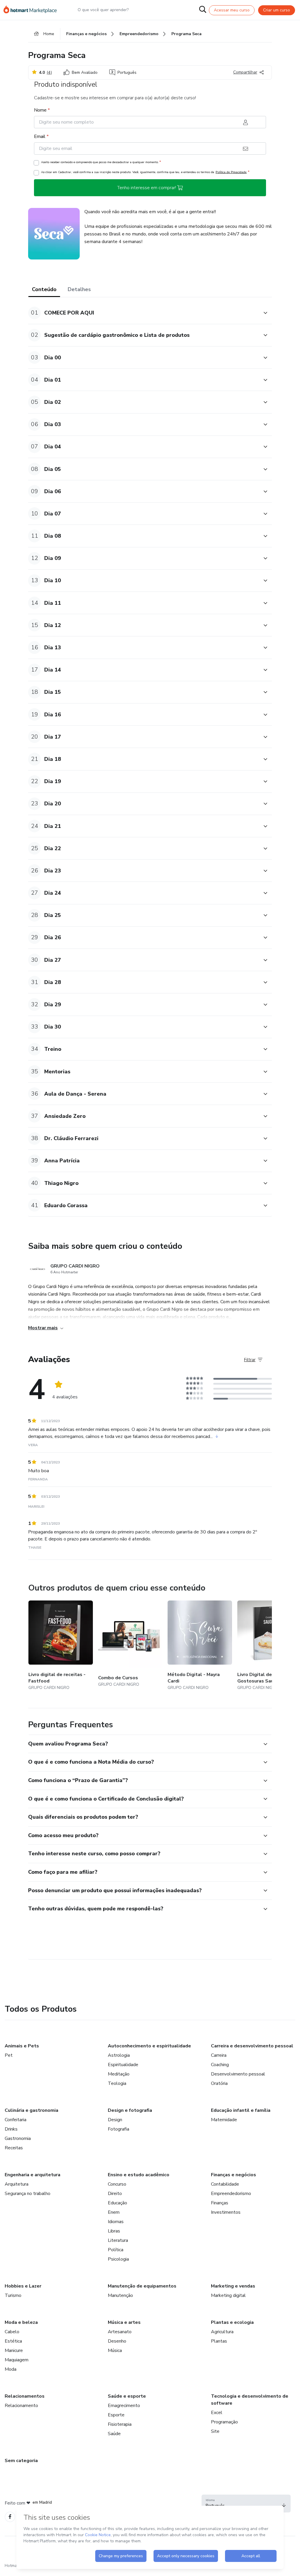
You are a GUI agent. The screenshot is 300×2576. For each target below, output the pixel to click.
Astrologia (119, 2055)
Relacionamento (21, 2406)
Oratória (219, 2083)
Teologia (117, 2083)
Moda (11, 2369)
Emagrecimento (124, 2406)
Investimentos (226, 2212)
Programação (224, 2422)
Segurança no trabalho (28, 2194)
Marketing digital (228, 2295)
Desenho (117, 2341)
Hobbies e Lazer (23, 2286)
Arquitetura (17, 2184)
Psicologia (118, 2259)
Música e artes (124, 2322)
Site (215, 2431)
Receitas (14, 2148)
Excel (217, 2413)
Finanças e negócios (233, 2175)
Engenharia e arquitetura (33, 2175)
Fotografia (119, 2129)
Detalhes (79, 289)
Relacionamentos (25, 2396)
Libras (114, 2231)
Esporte (116, 2415)
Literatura (118, 2240)
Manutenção (120, 2295)
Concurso (117, 2184)
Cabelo (12, 2332)
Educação (117, 2203)
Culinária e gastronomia (31, 2110)
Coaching (220, 2065)
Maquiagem (17, 2360)
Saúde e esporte (127, 2396)
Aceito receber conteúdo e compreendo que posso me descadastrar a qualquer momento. (101, 162)
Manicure (14, 2350)
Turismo (13, 2295)
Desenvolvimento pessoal (238, 2074)
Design (115, 2120)
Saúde (114, 2434)
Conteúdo (44, 289)
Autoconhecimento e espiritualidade (149, 2046)
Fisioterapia (120, 2424)
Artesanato (120, 2332)
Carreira (219, 2055)
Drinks (11, 2129)
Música (115, 2350)
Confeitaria (16, 2120)
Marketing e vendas (233, 2286)
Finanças (220, 2203)
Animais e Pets (22, 2046)
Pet (9, 2055)
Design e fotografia (130, 2110)
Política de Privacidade (231, 172)
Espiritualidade (123, 2065)
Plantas (219, 2341)
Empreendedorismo (231, 2194)
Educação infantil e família (241, 2110)
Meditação (119, 2074)
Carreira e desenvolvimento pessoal (252, 2046)
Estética (13, 2341)
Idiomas (116, 2222)
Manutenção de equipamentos (142, 2286)
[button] (144, 313)
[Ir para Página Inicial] (33, 10)
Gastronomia (18, 2138)
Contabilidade (225, 2184)
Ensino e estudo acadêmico (139, 2175)
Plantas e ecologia (232, 2322)
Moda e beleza (21, 2322)
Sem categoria (21, 2461)
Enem (114, 2212)
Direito (115, 2194)
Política (116, 2250)
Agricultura (222, 2332)
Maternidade (224, 2120)
